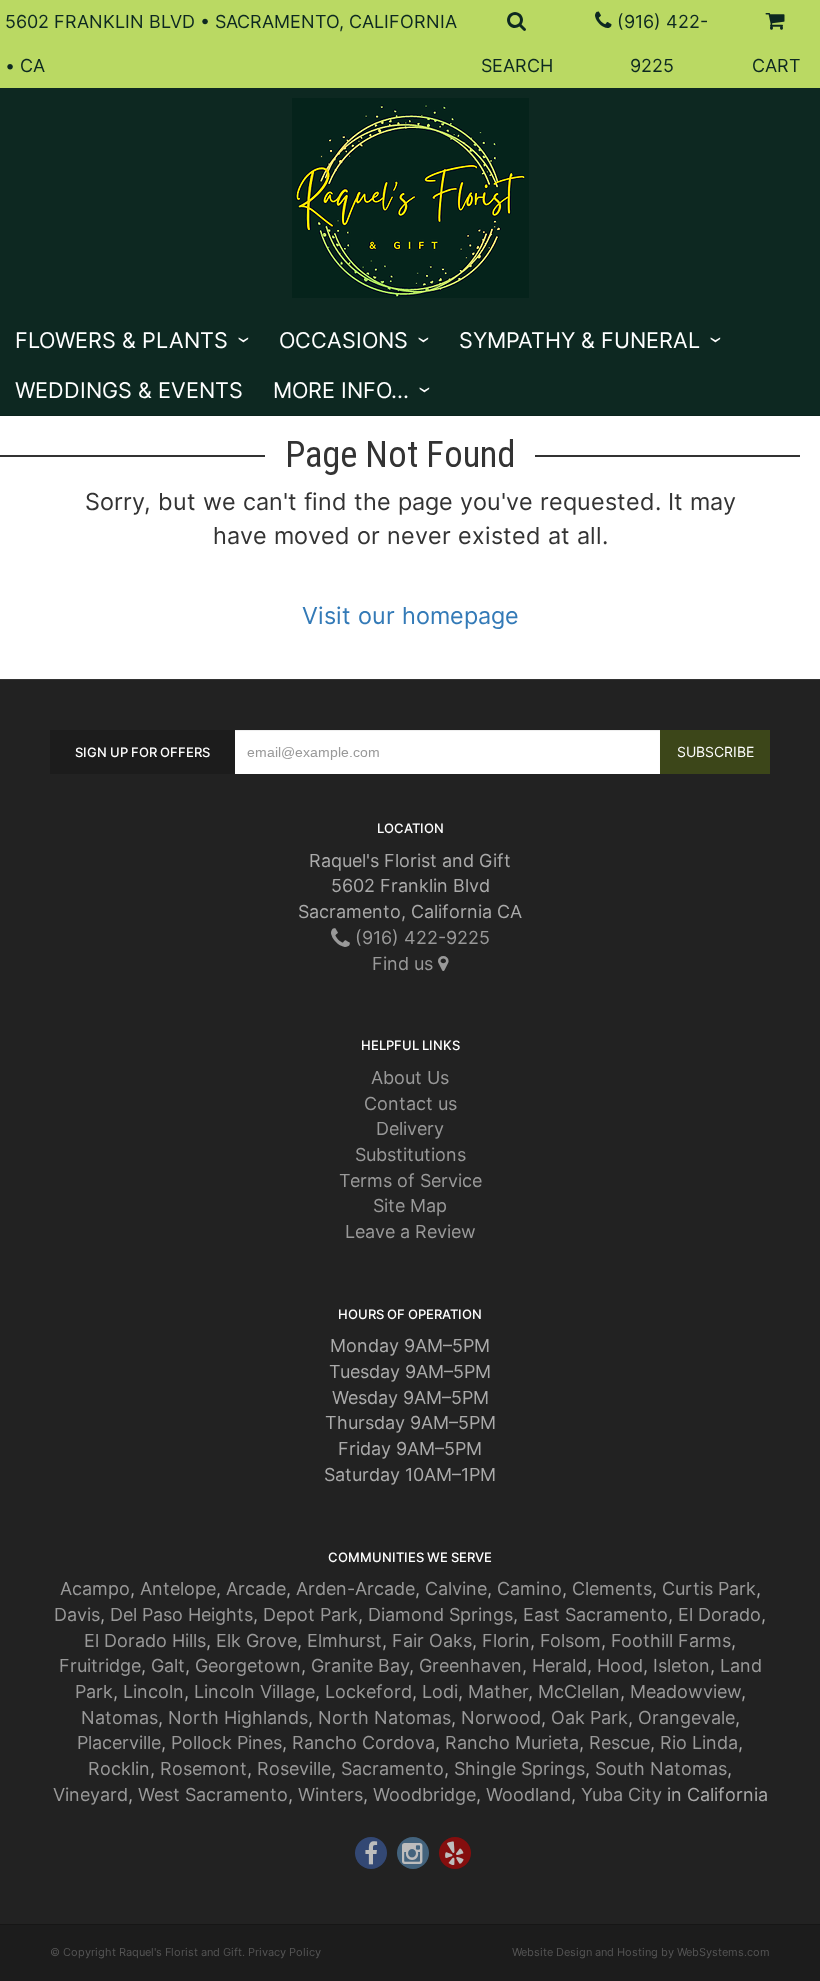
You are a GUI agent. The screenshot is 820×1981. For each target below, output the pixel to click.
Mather (498, 1691)
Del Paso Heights (181, 1614)
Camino (529, 1588)
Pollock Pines (226, 1742)
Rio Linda (699, 1742)
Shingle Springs (519, 1768)
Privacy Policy (284, 1952)
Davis (77, 1614)
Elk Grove (256, 1640)
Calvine (456, 1588)
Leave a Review (410, 1231)
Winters (330, 1794)
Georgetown (248, 1665)
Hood (620, 1665)
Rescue (619, 1742)
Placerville (119, 1742)
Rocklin (119, 1768)
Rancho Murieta (512, 1742)
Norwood (501, 1717)
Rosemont (203, 1768)
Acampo (95, 1588)
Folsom (570, 1640)
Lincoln (153, 1691)
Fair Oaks (432, 1640)
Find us (405, 963)
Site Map (410, 1205)
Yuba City (621, 1794)
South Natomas (661, 1768)
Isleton (681, 1665)
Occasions (343, 340)
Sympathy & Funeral (579, 340)
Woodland (528, 1794)
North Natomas (384, 1717)
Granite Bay (360, 1665)
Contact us (410, 1103)
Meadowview (685, 1691)
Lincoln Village (254, 1691)
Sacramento (392, 1768)
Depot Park (310, 1614)
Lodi (440, 1691)
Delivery (410, 1128)
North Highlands (238, 1717)
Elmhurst (344, 1640)
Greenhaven (470, 1665)
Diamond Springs (440, 1614)
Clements (612, 1588)
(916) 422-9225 (420, 937)
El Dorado (719, 1614)
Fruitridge (100, 1665)
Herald (559, 1665)
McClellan (579, 1691)
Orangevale (686, 1717)
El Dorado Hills (145, 1640)
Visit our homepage (410, 615)
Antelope (178, 1588)
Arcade (256, 1588)
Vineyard (90, 1794)
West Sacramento (213, 1794)
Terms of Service (410, 1180)
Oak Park (589, 1717)
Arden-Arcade (355, 1588)
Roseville (294, 1768)
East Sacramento (595, 1614)
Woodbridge (424, 1794)
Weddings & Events (129, 390)
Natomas (119, 1717)
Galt (168, 1665)
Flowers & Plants (121, 340)
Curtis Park (709, 1588)
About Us (410, 1077)
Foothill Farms (671, 1640)
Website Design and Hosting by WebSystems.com (641, 1952)
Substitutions (410, 1154)
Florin (506, 1640)
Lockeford (368, 1691)
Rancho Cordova (363, 1742)
